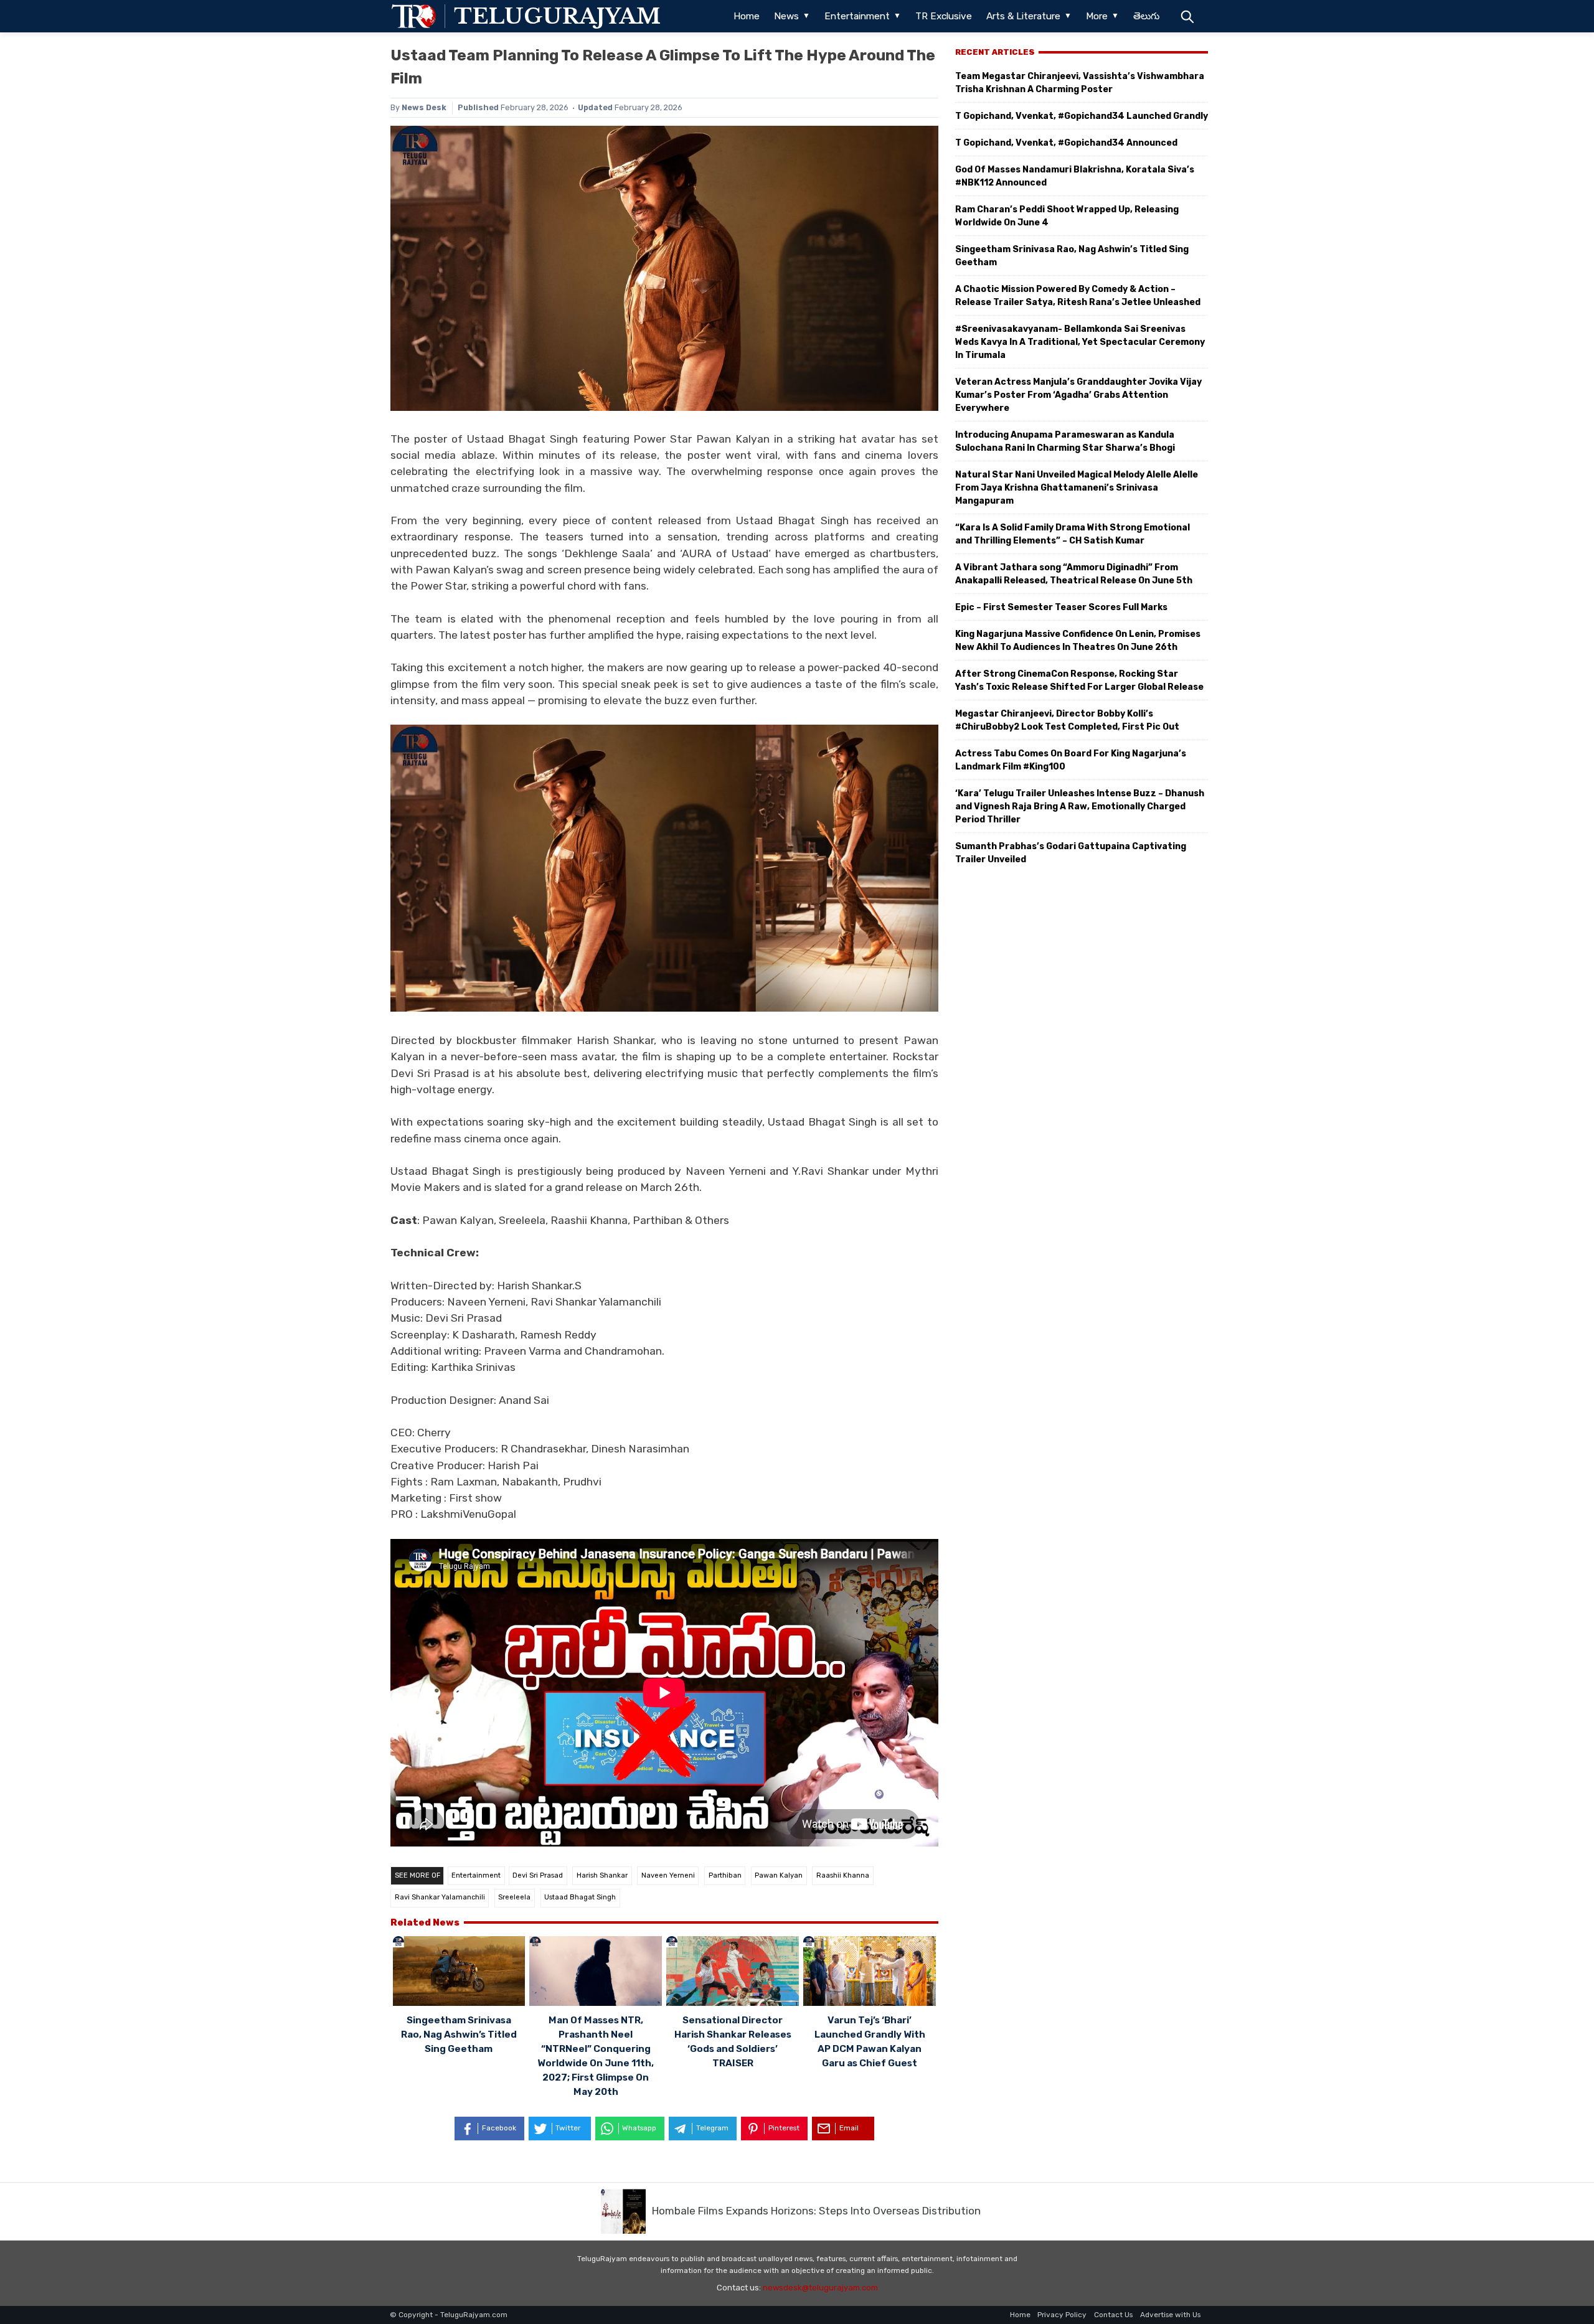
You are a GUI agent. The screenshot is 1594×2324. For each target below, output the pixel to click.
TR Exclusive (944, 16)
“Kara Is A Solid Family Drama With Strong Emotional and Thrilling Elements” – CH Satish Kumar (1073, 534)
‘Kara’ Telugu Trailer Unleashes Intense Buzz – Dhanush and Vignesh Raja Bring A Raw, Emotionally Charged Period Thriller (1080, 807)
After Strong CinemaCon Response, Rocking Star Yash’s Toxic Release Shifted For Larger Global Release (1079, 680)
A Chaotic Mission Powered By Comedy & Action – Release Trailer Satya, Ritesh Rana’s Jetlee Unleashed (1078, 296)
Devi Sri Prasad (538, 1875)
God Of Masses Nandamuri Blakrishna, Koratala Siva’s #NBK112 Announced (1075, 176)
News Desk (424, 107)
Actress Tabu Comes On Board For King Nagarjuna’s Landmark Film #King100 (1071, 760)
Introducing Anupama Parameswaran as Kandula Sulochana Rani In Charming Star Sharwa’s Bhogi (1065, 441)
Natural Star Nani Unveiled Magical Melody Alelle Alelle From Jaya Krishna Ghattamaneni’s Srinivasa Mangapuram (1077, 488)
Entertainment (857, 16)
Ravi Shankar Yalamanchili (440, 1897)
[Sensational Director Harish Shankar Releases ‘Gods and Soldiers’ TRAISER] (733, 1973)
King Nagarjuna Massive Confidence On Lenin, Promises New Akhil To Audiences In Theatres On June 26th (1078, 641)
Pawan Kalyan (779, 1875)
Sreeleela (514, 1897)
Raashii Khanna (843, 1875)
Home (747, 16)
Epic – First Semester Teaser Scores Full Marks (1061, 607)
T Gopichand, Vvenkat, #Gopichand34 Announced (1066, 143)
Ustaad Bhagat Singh (580, 1897)
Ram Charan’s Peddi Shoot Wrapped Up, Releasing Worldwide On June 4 (1067, 216)
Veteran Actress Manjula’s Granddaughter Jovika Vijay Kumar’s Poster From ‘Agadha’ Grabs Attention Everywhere (1078, 395)
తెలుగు (1146, 16)
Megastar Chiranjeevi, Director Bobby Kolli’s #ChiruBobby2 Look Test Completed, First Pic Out (1067, 720)
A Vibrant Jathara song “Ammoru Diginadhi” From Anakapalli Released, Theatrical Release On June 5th (1074, 574)
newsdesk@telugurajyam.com (820, 2288)
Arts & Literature (1023, 16)
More (1097, 16)
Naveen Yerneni (668, 1875)
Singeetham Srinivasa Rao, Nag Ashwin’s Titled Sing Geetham (459, 2035)
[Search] (1187, 16)
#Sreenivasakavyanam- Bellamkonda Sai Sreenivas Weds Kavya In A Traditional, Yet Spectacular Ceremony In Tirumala (1080, 342)
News (786, 16)
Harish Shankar (602, 1875)
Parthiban (725, 1875)
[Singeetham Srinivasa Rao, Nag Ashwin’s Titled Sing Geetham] (459, 1973)
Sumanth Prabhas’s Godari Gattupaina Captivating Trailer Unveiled (1071, 853)
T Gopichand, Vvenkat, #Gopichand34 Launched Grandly (1082, 116)
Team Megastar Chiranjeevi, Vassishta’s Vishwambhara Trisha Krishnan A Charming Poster (1080, 83)
